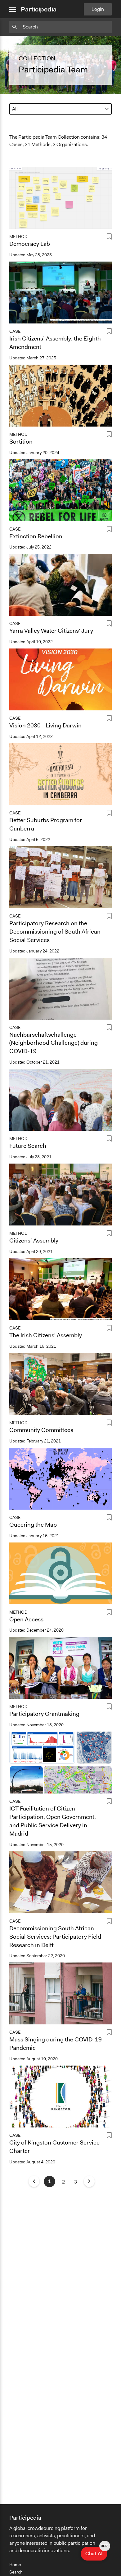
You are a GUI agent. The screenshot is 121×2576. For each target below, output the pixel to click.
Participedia (39, 9)
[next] (89, 2181)
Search (16, 2572)
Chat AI (96, 2552)
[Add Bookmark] (109, 238)
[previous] (34, 2181)
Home (15, 2565)
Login (98, 9)
